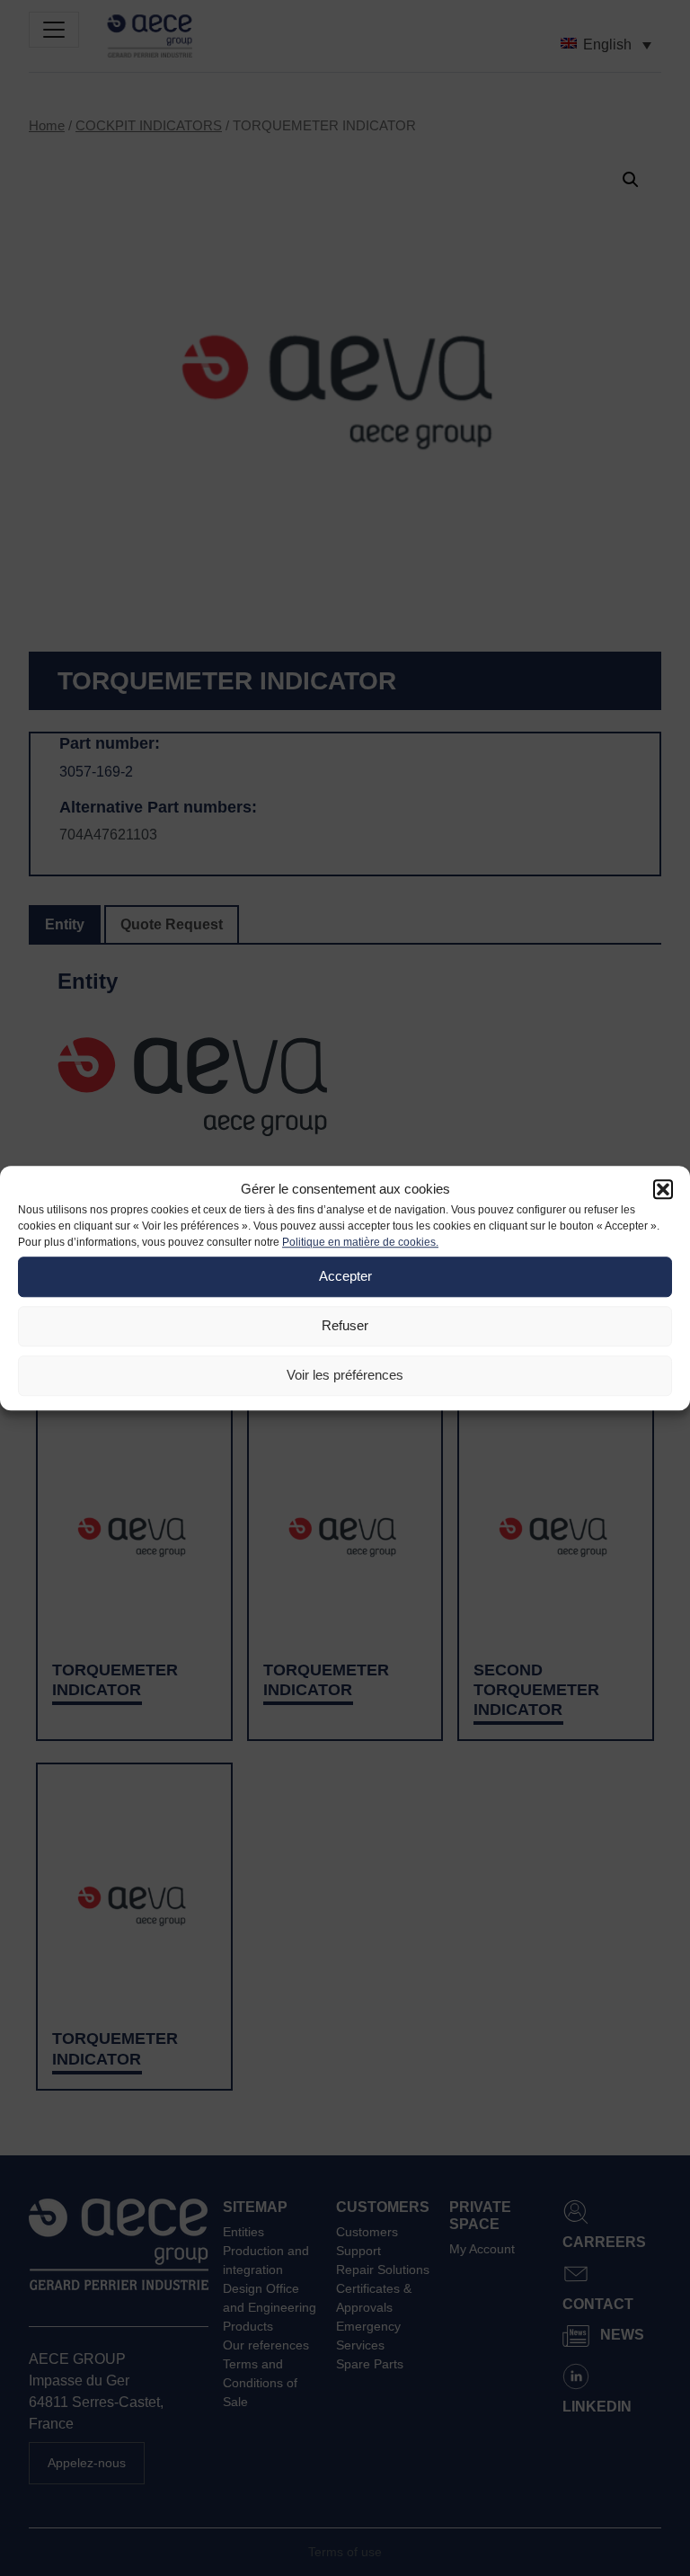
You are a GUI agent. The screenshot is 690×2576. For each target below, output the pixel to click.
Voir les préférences (345, 1375)
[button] (663, 1190)
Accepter (345, 1276)
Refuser (345, 1325)
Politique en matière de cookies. (360, 1242)
